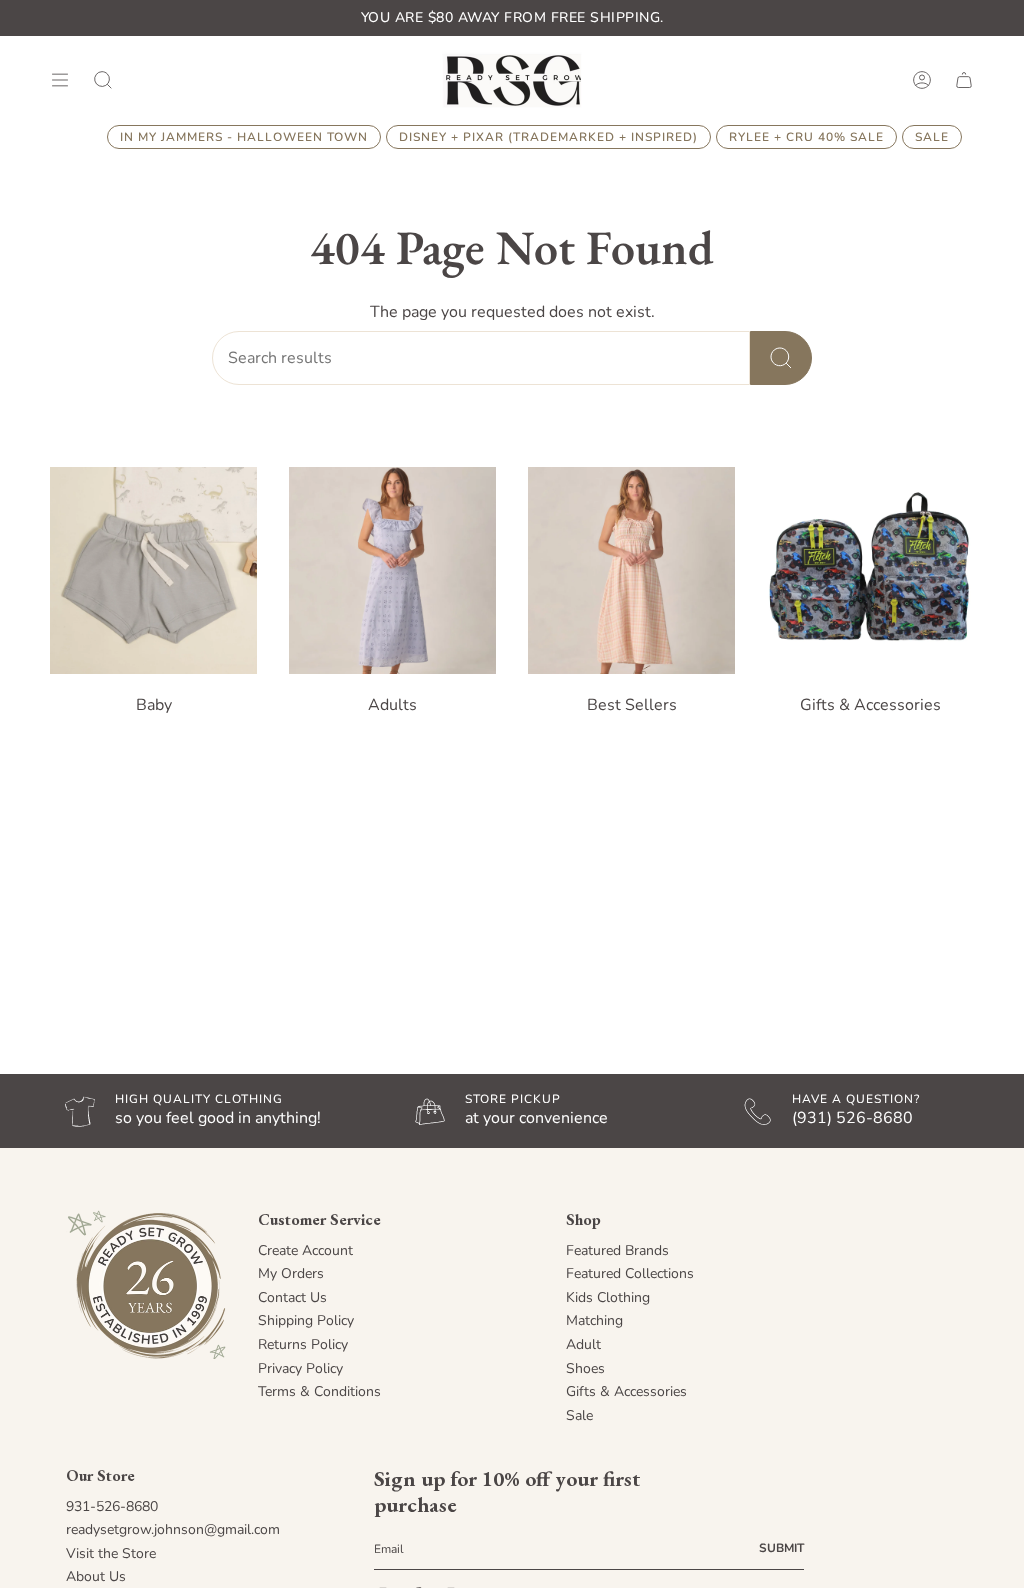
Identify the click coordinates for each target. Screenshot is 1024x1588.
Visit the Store (111, 1553)
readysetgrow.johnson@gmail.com (173, 1529)
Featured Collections (630, 1273)
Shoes (585, 1368)
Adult (583, 1344)
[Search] (781, 358)
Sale (579, 1415)
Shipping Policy (306, 1320)
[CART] (964, 79)
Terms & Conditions (319, 1391)
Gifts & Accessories (626, 1391)
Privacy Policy (300, 1368)
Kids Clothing (608, 1297)
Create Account (305, 1250)
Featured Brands (617, 1250)
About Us (96, 1576)
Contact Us (292, 1297)
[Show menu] (60, 79)
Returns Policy (303, 1344)
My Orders (291, 1273)
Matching (594, 1320)
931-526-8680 (112, 1506)
